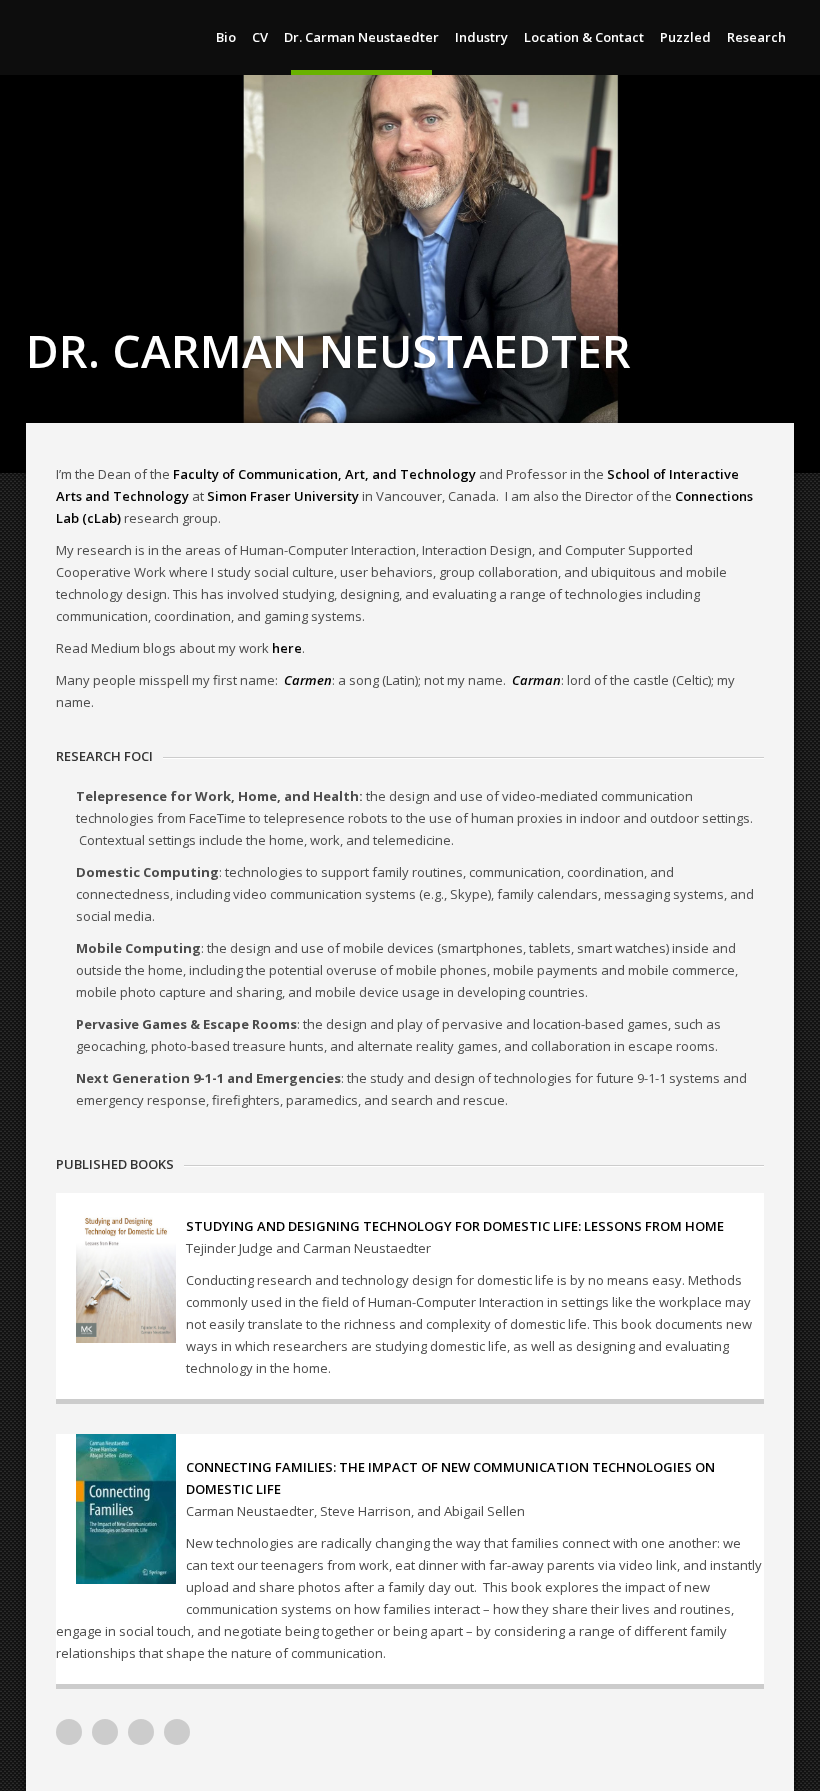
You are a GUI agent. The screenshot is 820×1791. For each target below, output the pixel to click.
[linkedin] (105, 1732)
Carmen (308, 680)
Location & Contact (584, 37)
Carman (536, 680)
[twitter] (141, 1732)
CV (260, 37)
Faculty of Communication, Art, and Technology (324, 474)
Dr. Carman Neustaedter (361, 37)
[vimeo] (69, 1732)
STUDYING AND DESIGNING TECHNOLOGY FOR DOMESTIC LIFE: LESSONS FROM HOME (455, 1226)
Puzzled (685, 37)
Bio (226, 37)
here (287, 648)
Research (756, 37)
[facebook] (177, 1732)
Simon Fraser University (283, 496)
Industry (481, 37)
